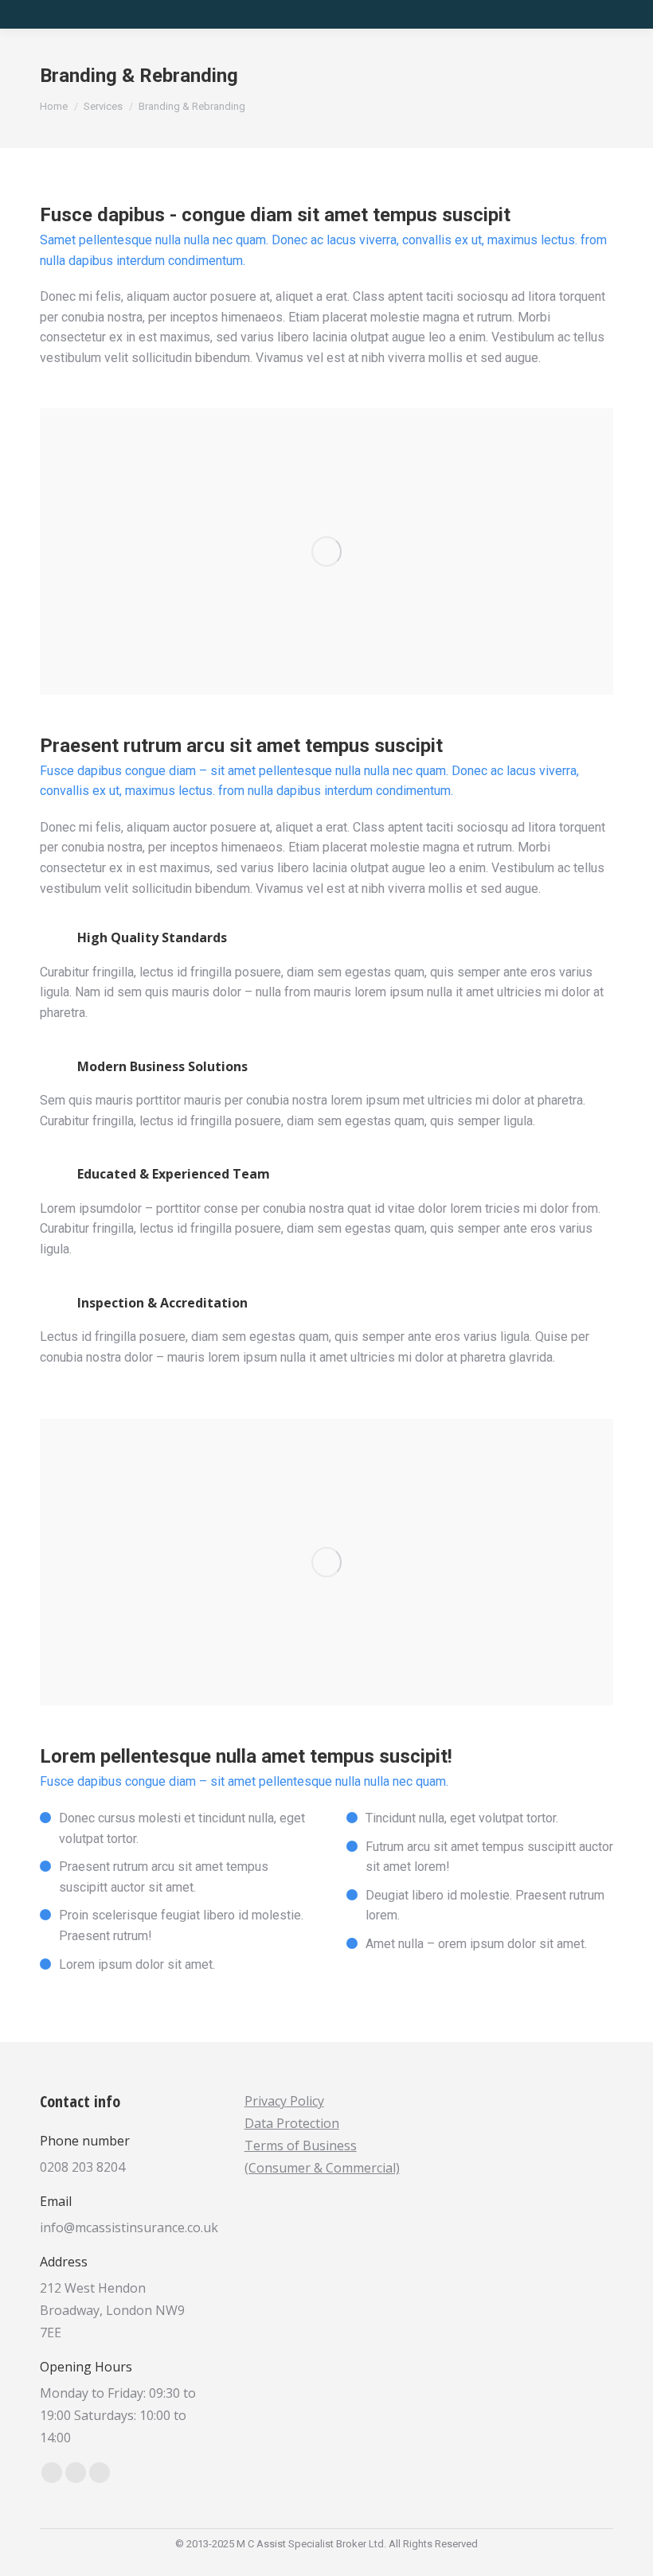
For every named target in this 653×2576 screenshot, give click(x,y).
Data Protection (292, 2123)
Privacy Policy (284, 2101)
